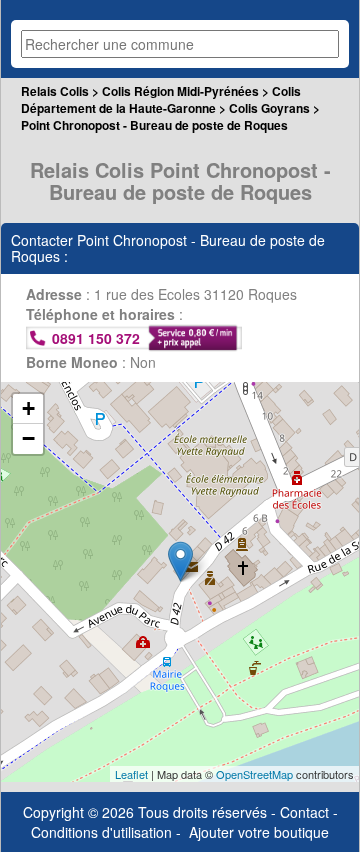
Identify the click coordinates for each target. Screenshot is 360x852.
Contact (304, 812)
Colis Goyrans (269, 108)
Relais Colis (55, 91)
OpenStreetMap (254, 774)
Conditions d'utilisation (101, 832)
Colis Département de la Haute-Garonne (161, 99)
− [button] (28, 438)
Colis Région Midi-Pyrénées (180, 91)
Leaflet (131, 774)
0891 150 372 (96, 338)
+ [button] (28, 408)
